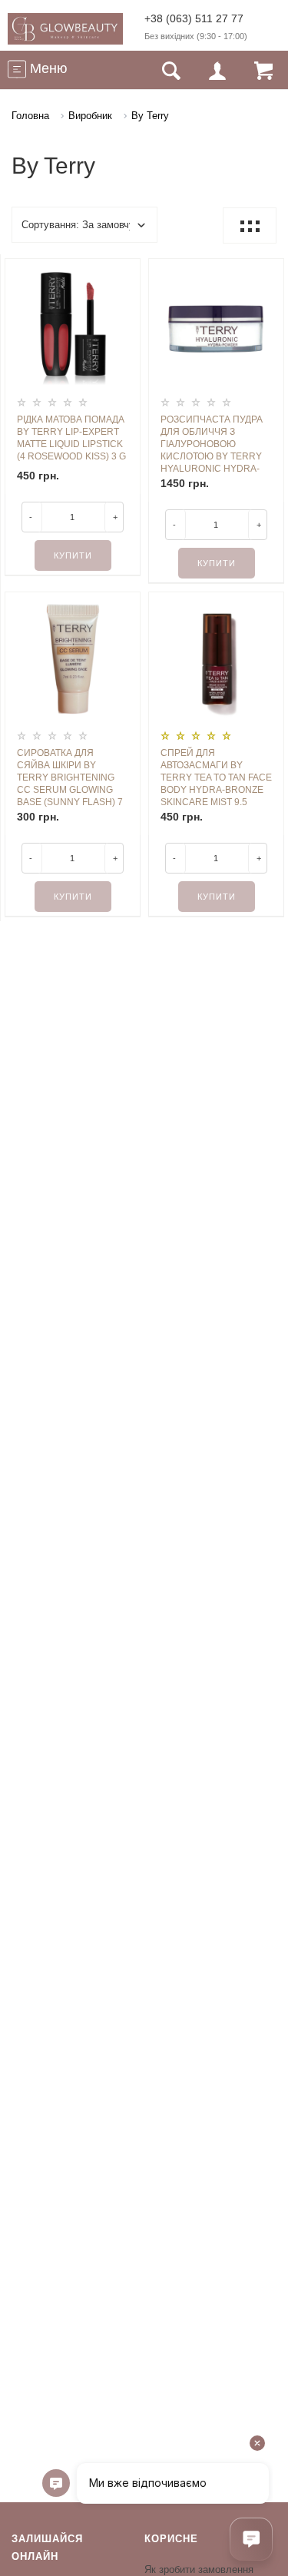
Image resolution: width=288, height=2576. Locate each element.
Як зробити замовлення (199, 2569)
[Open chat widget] (251, 2539)
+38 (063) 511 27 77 (194, 18)
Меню (47, 68)
